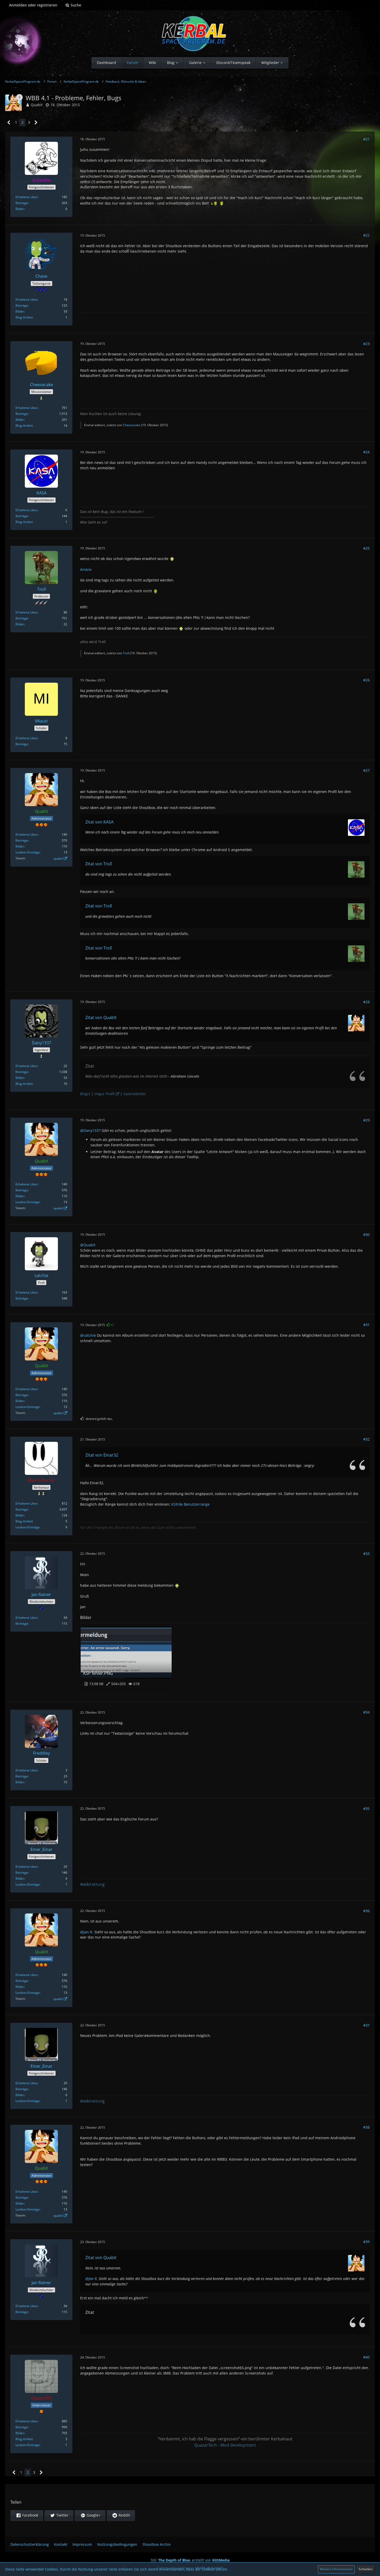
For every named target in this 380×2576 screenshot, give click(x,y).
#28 (366, 1002)
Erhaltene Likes (26, 197)
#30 (366, 1235)
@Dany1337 (90, 1130)
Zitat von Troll (99, 864)
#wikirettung (92, 1884)
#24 (366, 452)
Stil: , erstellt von (190, 2560)
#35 (366, 1808)
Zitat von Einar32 (102, 1455)
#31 (366, 1325)
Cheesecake (132, 425)
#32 (366, 1439)
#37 (366, 2025)
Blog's (85, 1094)
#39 (366, 2242)
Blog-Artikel (24, 317)
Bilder (20, 209)
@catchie (88, 1335)
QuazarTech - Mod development (225, 2445)
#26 (366, 680)
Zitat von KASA (99, 822)
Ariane (86, 569)
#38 (366, 2127)
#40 (366, 2357)
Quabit (37, 105)
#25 (366, 548)
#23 (366, 344)
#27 (366, 770)
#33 (366, 1554)
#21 (366, 139)
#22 (366, 235)
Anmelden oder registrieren (33, 5)
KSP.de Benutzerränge (191, 1504)
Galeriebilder (135, 1094)
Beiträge (22, 203)
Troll (126, 653)
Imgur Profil (104, 1094)
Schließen (366, 2569)
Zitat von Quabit (101, 1017)
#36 (366, 1911)
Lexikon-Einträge (28, 852)
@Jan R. (87, 1932)
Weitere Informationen (336, 2569)
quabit (58, 858)
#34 (366, 1712)
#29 (366, 1120)
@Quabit (88, 1245)
